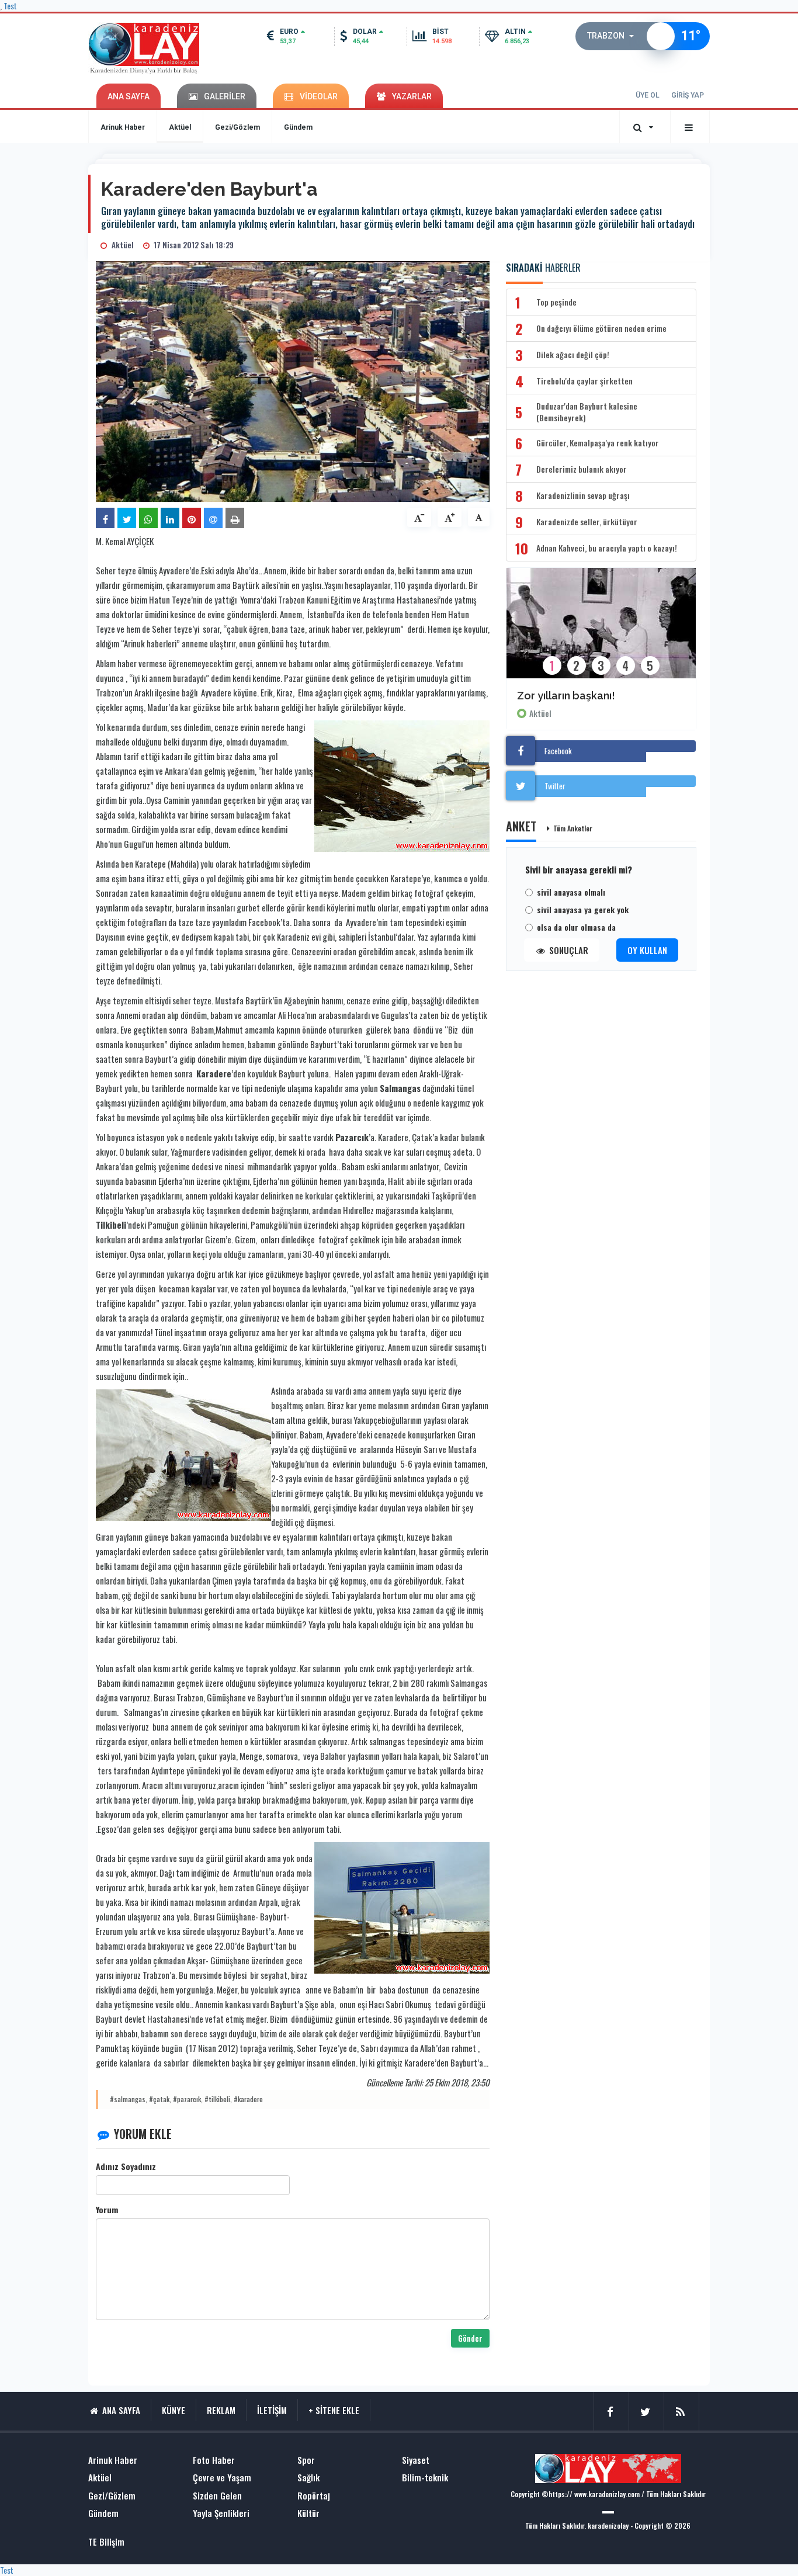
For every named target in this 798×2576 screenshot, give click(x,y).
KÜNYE (174, 2410)
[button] (614, 36)
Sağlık (308, 2478)
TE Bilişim (106, 2542)
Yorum (107, 2210)
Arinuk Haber (123, 127)
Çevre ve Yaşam (222, 2478)
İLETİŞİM (272, 2410)
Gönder (470, 2338)
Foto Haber (214, 2460)
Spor (306, 2460)
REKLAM (221, 2410)
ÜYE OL (648, 95)
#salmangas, (129, 2099)
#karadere (248, 2099)
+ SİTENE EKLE (334, 2410)
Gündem (298, 127)
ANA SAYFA (129, 96)
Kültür (308, 2513)
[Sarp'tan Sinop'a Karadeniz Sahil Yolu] (601, 631)
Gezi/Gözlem (237, 127)
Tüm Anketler (573, 828)
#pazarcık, (188, 2099)
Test (7, 2570)
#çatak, (160, 2099)
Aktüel (180, 127)
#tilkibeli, (218, 2099)
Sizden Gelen (217, 2496)
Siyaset (416, 2460)
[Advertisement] (43, 345)
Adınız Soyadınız (126, 2166)
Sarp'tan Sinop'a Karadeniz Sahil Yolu (601, 696)
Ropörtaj (314, 2496)
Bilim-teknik (425, 2478)
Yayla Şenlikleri (221, 2513)
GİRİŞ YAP (688, 95)
